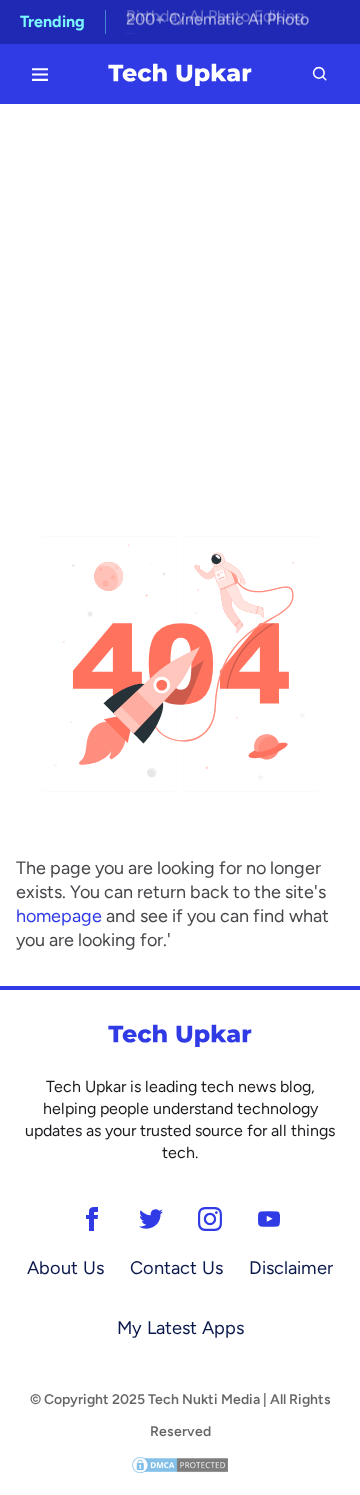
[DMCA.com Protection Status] (180, 1463)
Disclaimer (291, 1268)
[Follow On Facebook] (91, 1218)
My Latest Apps (180, 1328)
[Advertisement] (180, 294)
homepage (59, 916)
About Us (65, 1268)
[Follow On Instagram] (209, 1218)
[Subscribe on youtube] (268, 1218)
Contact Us (176, 1268)
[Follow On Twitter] (150, 1218)
